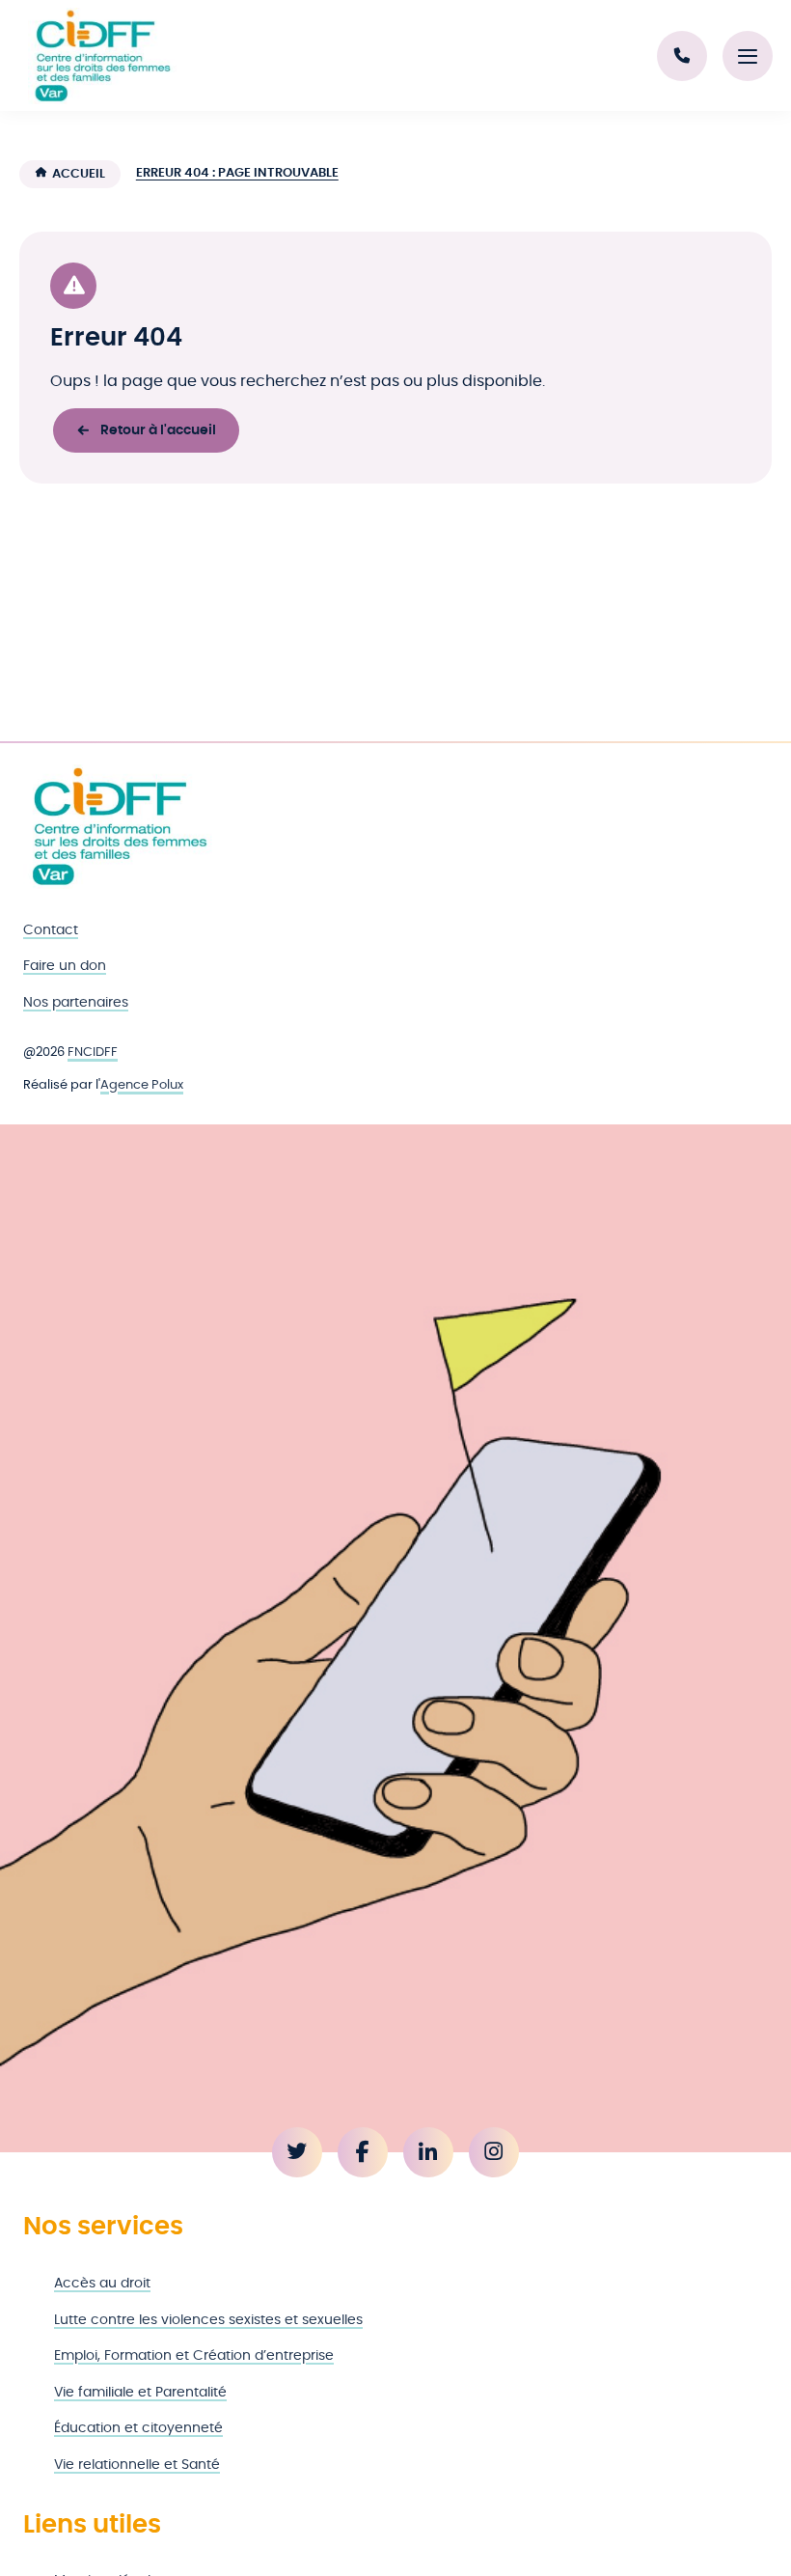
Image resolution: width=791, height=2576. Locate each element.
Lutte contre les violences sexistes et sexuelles (208, 2320)
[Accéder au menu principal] (748, 56)
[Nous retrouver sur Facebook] (363, 2152)
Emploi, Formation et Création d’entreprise (194, 2355)
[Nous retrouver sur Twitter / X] (297, 2152)
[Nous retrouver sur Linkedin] (428, 2152)
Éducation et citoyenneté (138, 2428)
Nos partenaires (76, 1002)
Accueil (79, 174)
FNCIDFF (93, 1053)
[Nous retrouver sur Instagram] (494, 2152)
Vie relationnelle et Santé (137, 2465)
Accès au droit (102, 2283)
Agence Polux (142, 1085)
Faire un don (65, 966)
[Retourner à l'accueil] (120, 827)
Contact (51, 930)
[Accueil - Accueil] (102, 56)
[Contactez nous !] (682, 56)
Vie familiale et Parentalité (140, 2392)
